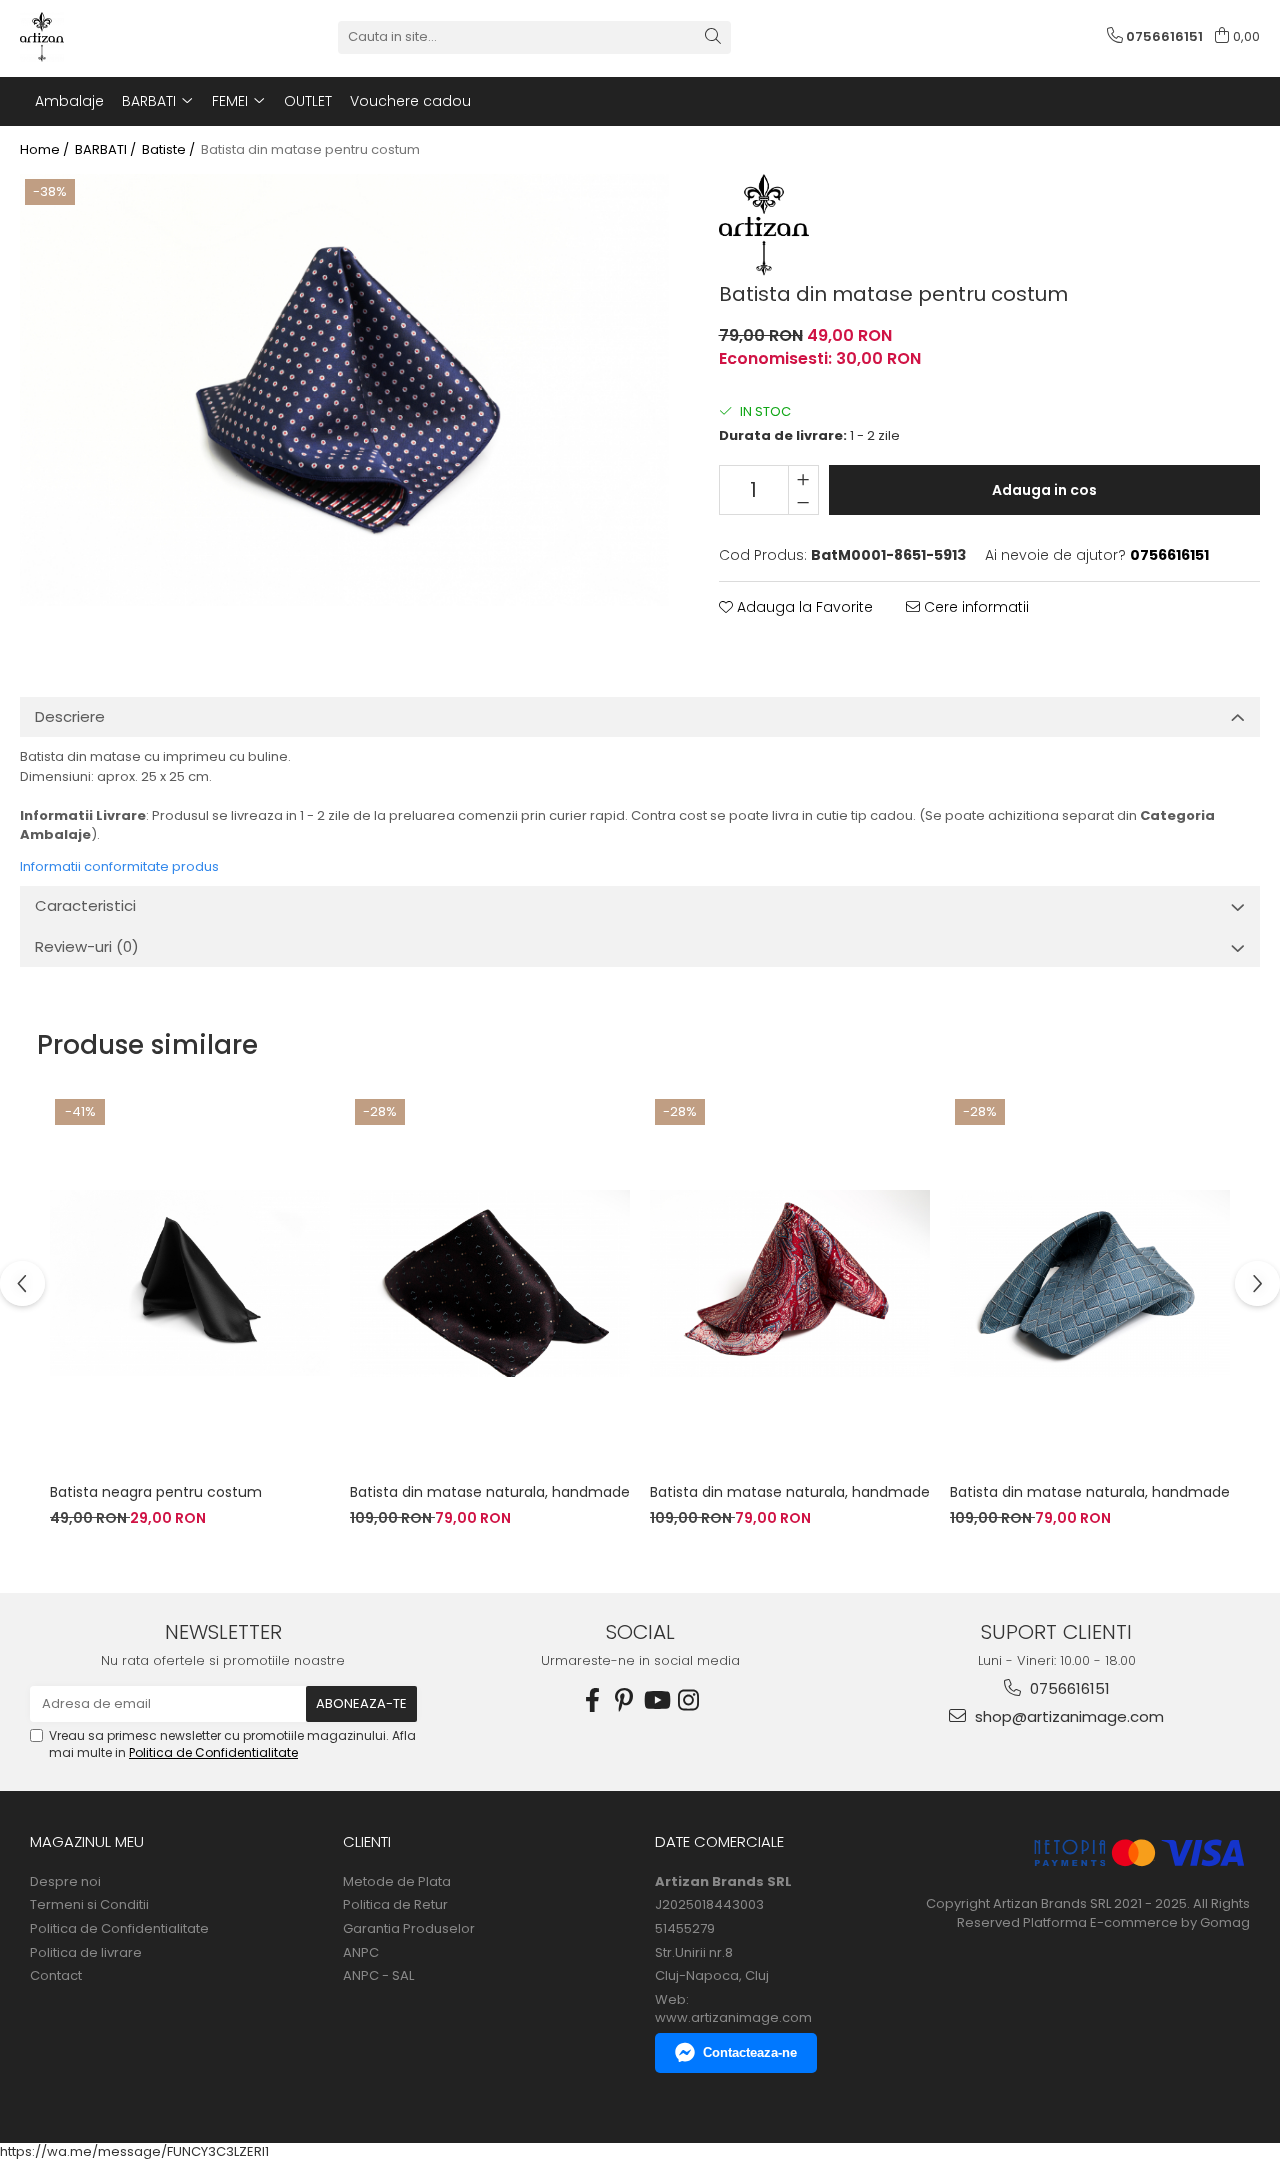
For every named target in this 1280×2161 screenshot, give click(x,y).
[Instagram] (688, 1700)
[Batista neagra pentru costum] (190, 1283)
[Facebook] (592, 1700)
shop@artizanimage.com (1067, 1716)
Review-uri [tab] (87, 946)
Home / (46, 150)
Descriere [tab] (70, 716)
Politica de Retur (395, 1905)
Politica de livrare (86, 1953)
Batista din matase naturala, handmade (490, 1492)
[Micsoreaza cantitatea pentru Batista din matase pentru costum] (803, 502)
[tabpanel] (344, 390)
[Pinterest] (624, 1700)
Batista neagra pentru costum (156, 1492)
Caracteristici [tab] (85, 905)
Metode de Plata (397, 1882)
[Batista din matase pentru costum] (344, 390)
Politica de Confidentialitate (213, 1752)
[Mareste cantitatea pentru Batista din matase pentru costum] (803, 478)
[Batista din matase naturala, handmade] (490, 1283)
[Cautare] (713, 37)
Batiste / (170, 150)
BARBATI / (107, 150)
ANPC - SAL (378, 1976)
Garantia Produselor (409, 1929)
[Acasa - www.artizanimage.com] (120, 37)
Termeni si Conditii (89, 1905)
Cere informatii (974, 607)
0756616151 (1068, 1688)
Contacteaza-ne (750, 2052)
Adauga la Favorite (803, 607)
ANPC (361, 1953)
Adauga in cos (1044, 490)
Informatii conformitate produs (119, 866)
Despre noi (65, 1882)
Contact (56, 1976)
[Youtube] (656, 1700)
